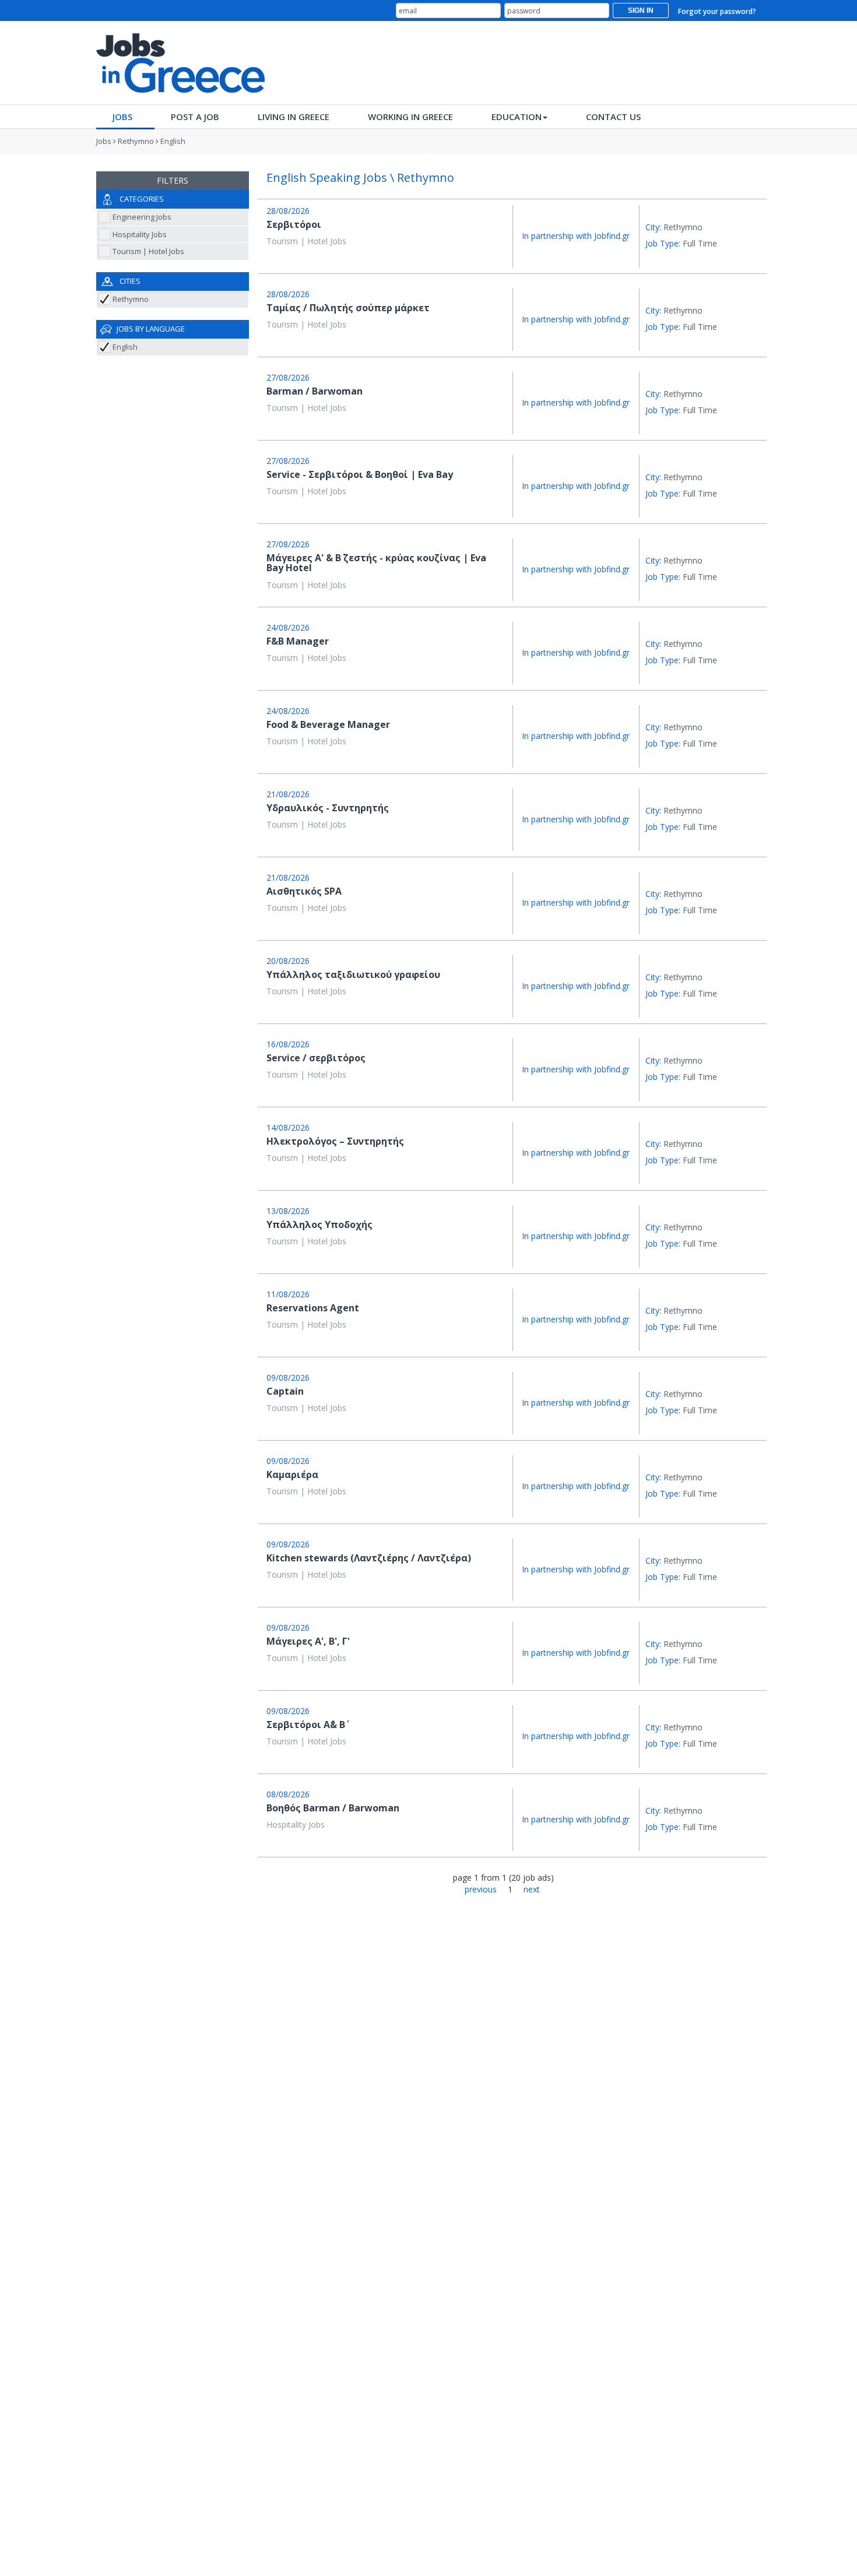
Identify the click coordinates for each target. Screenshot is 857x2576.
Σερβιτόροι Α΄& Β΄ (306, 1725)
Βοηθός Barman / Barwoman (333, 1808)
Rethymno (136, 141)
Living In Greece (294, 117)
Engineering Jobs (142, 217)
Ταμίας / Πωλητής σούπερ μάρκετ (348, 308)
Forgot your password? (717, 11)
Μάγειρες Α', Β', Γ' (308, 1641)
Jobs (122, 117)
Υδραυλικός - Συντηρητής (328, 808)
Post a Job (195, 117)
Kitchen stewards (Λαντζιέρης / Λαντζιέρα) (369, 1558)
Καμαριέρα (292, 1474)
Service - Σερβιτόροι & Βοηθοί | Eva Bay (360, 474)
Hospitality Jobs (140, 234)
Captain (285, 1391)
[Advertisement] (549, 62)
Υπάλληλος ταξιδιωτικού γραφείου (353, 974)
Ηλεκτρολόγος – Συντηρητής (335, 1141)
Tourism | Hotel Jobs (148, 251)
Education (517, 117)
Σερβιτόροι (294, 224)
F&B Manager (298, 641)
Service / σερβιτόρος (316, 1058)
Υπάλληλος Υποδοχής (319, 1224)
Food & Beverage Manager (328, 724)
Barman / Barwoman (315, 391)
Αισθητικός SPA (304, 891)
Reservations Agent (313, 1308)
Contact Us (613, 117)
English (173, 141)
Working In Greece (410, 117)
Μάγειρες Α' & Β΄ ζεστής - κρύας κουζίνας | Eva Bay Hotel (376, 563)
